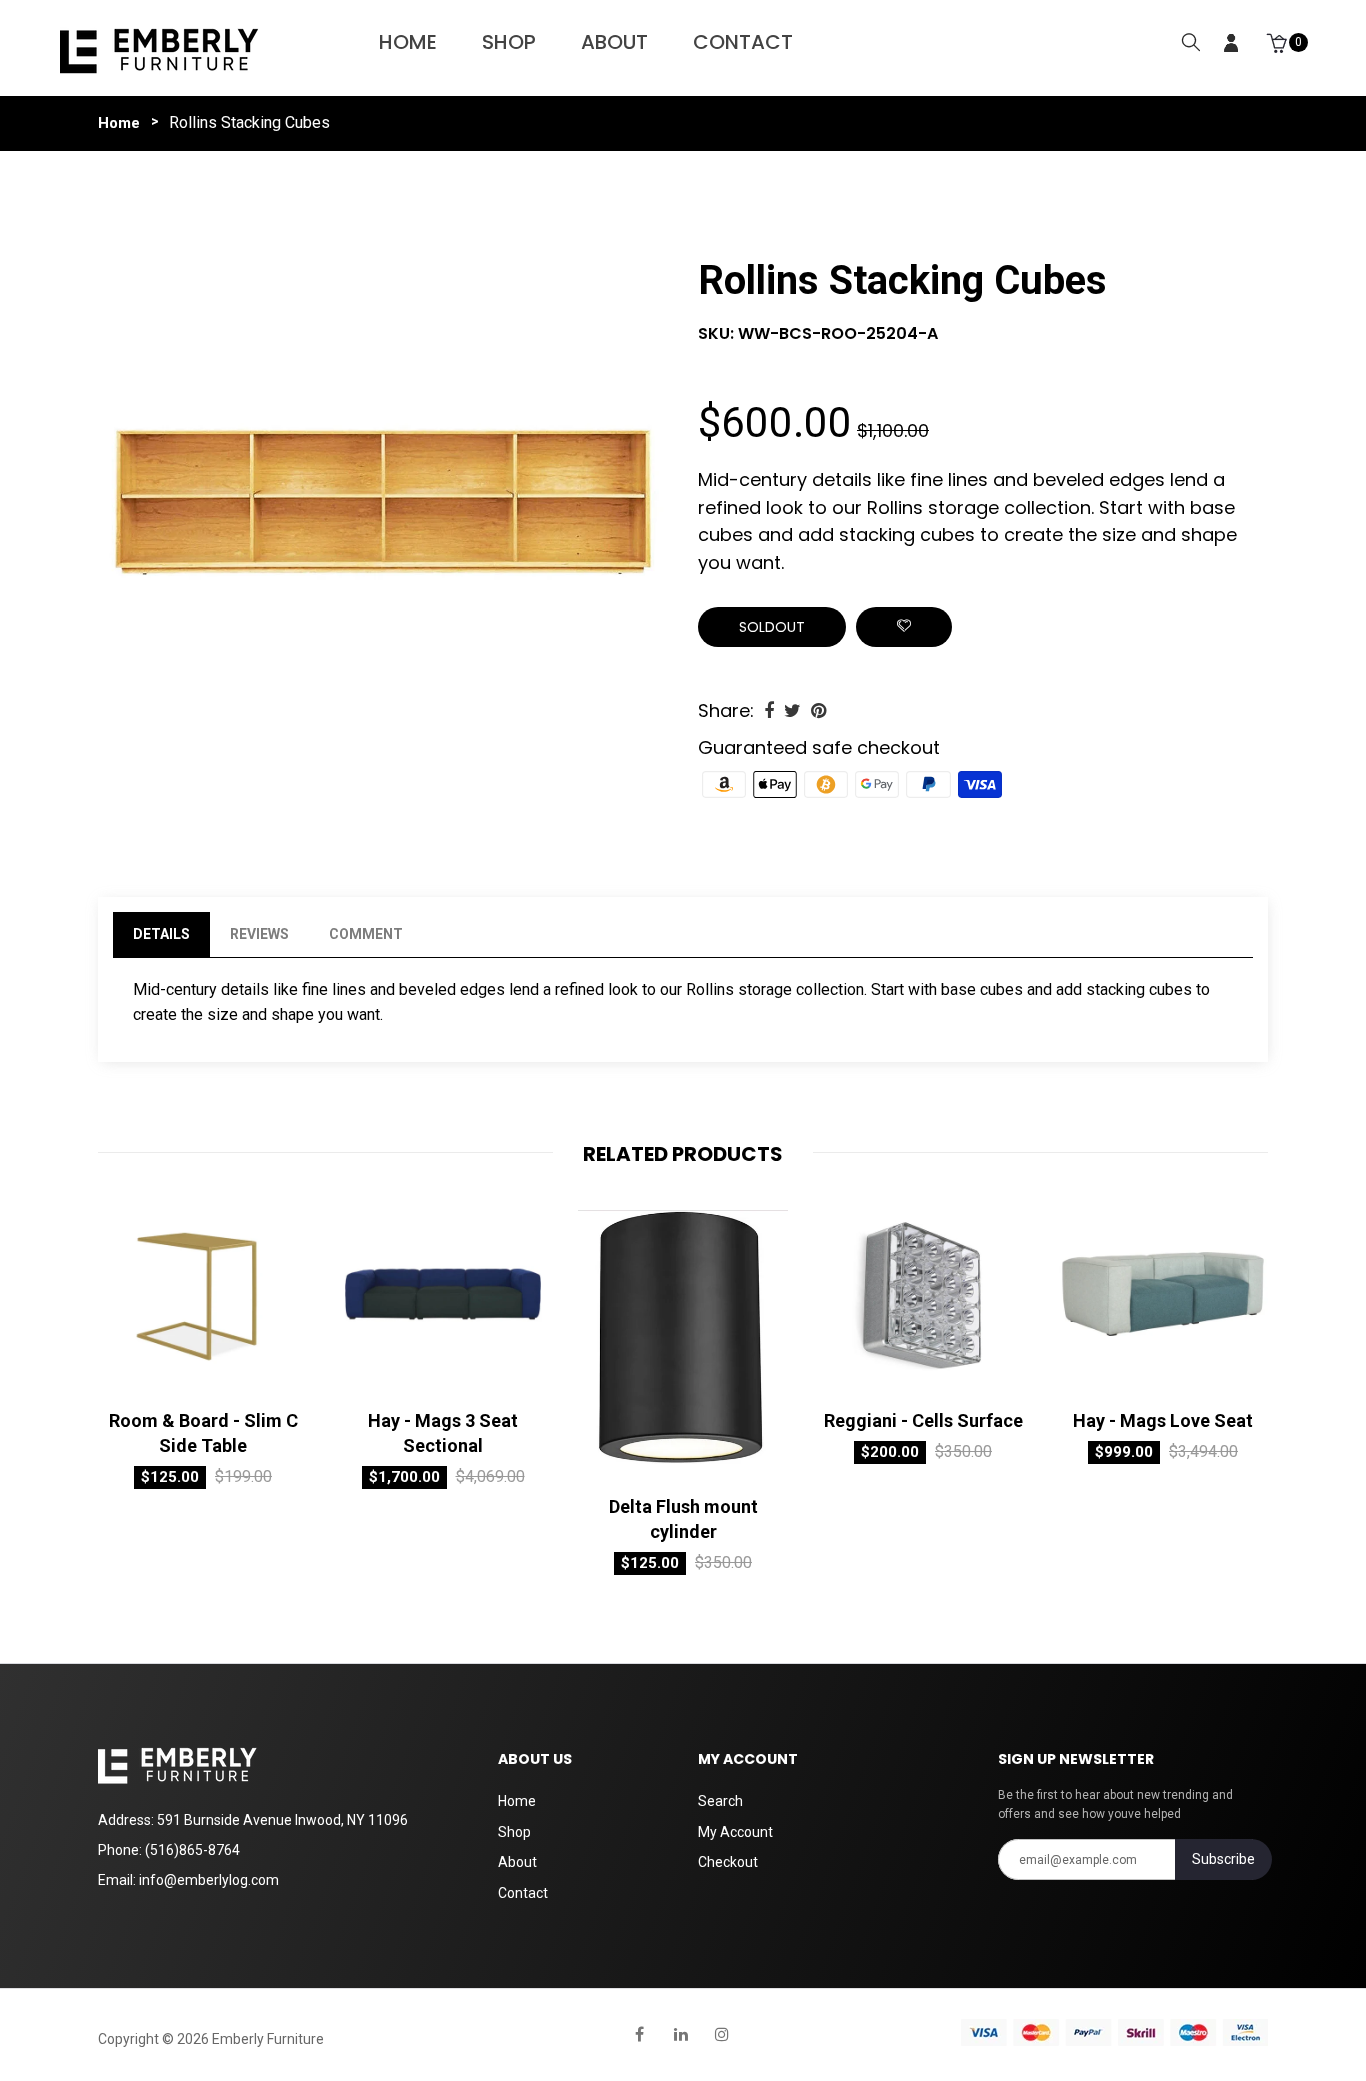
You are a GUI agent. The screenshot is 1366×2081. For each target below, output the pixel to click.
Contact (743, 42)
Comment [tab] (366, 934)
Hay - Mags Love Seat (1163, 1420)
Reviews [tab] (259, 934)
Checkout (728, 1862)
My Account (735, 1832)
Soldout (772, 627)
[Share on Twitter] (792, 710)
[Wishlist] (904, 627)
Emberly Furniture (268, 2039)
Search (720, 1801)
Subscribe (1223, 1859)
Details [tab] (161, 934)
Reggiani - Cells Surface (923, 1420)
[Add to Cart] (133, 1378)
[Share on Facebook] (769, 710)
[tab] (443, 934)
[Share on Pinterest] (818, 710)
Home (408, 42)
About (614, 42)
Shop (509, 42)
